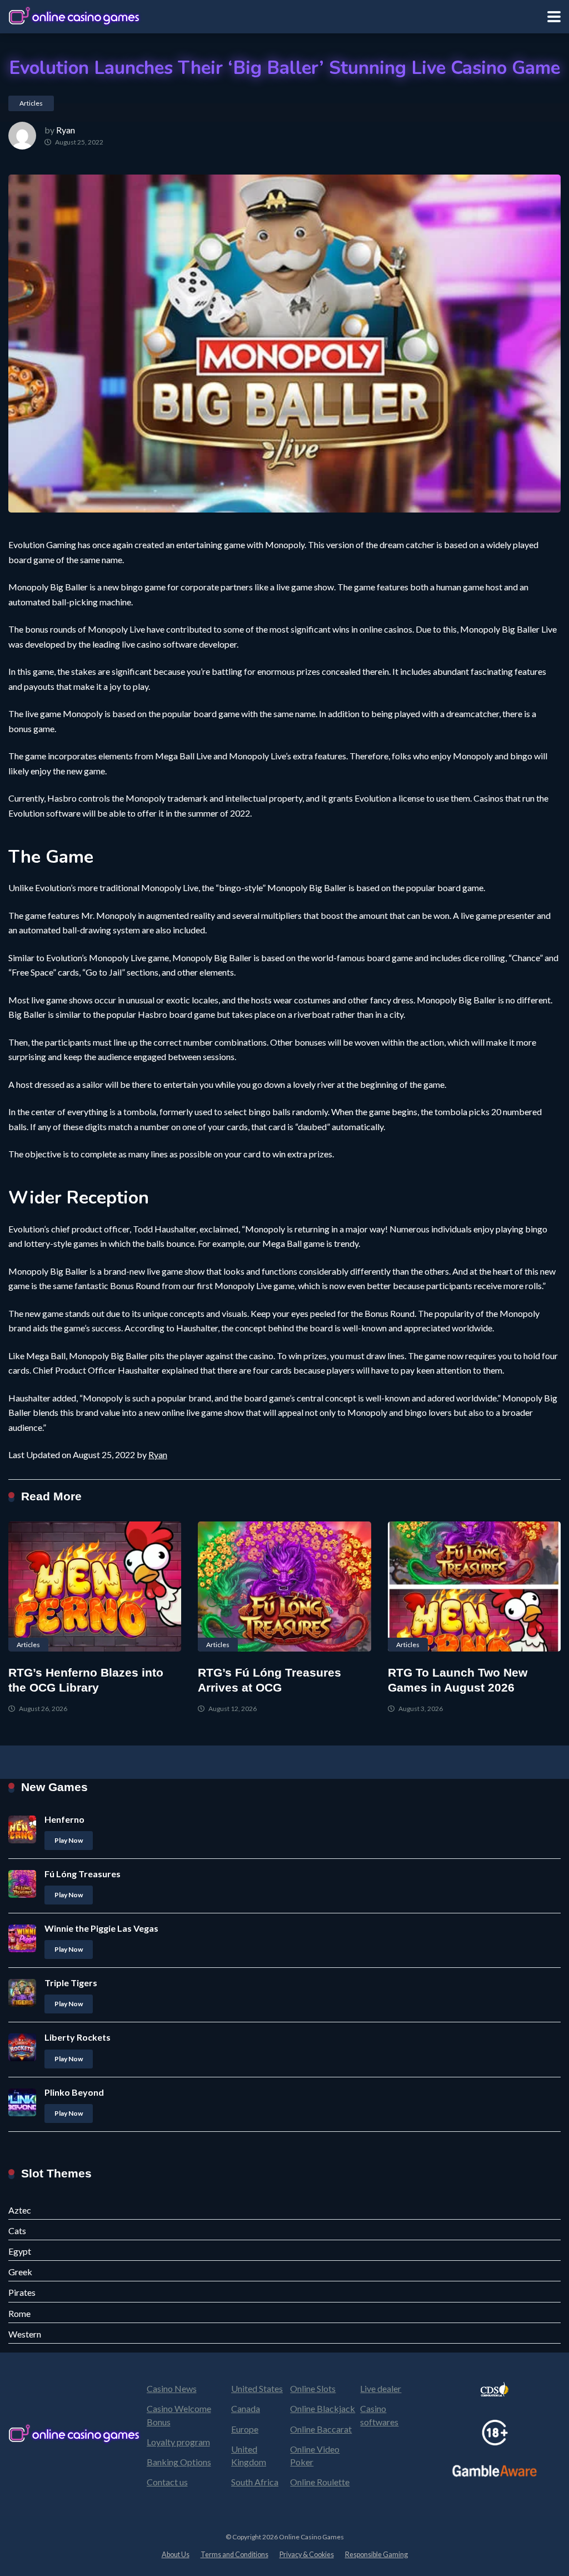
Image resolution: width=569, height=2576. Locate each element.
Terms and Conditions (234, 2555)
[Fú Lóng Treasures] (22, 1894)
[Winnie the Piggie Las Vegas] (22, 1949)
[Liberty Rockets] (22, 2058)
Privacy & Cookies (307, 2555)
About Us (176, 2555)
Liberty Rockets (78, 2037)
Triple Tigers (71, 1983)
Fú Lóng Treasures (83, 1874)
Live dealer (381, 2388)
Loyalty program (178, 2442)
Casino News (172, 2388)
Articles (31, 103)
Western (25, 2334)
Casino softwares (379, 2415)
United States (257, 2388)
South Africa (255, 2482)
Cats (17, 2231)
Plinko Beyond (74, 2092)
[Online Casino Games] (75, 15)
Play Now (69, 1840)
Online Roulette (320, 2482)
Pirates (22, 2292)
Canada (246, 2408)
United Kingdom (249, 2455)
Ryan (66, 130)
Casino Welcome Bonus (179, 2415)
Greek (20, 2272)
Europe (245, 2429)
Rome (19, 2313)
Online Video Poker (315, 2455)
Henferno (64, 1819)
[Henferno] (22, 1840)
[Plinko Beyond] (22, 2113)
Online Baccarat (321, 2429)
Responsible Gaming (376, 2555)
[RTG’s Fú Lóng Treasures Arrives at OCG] (284, 1587)
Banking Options (179, 2462)
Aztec (20, 2210)
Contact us (167, 2482)
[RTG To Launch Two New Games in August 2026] (474, 1587)
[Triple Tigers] (22, 2003)
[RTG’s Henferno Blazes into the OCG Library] (95, 1587)
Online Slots (313, 2388)
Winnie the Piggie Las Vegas (101, 1928)
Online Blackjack (323, 2408)
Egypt (20, 2251)
